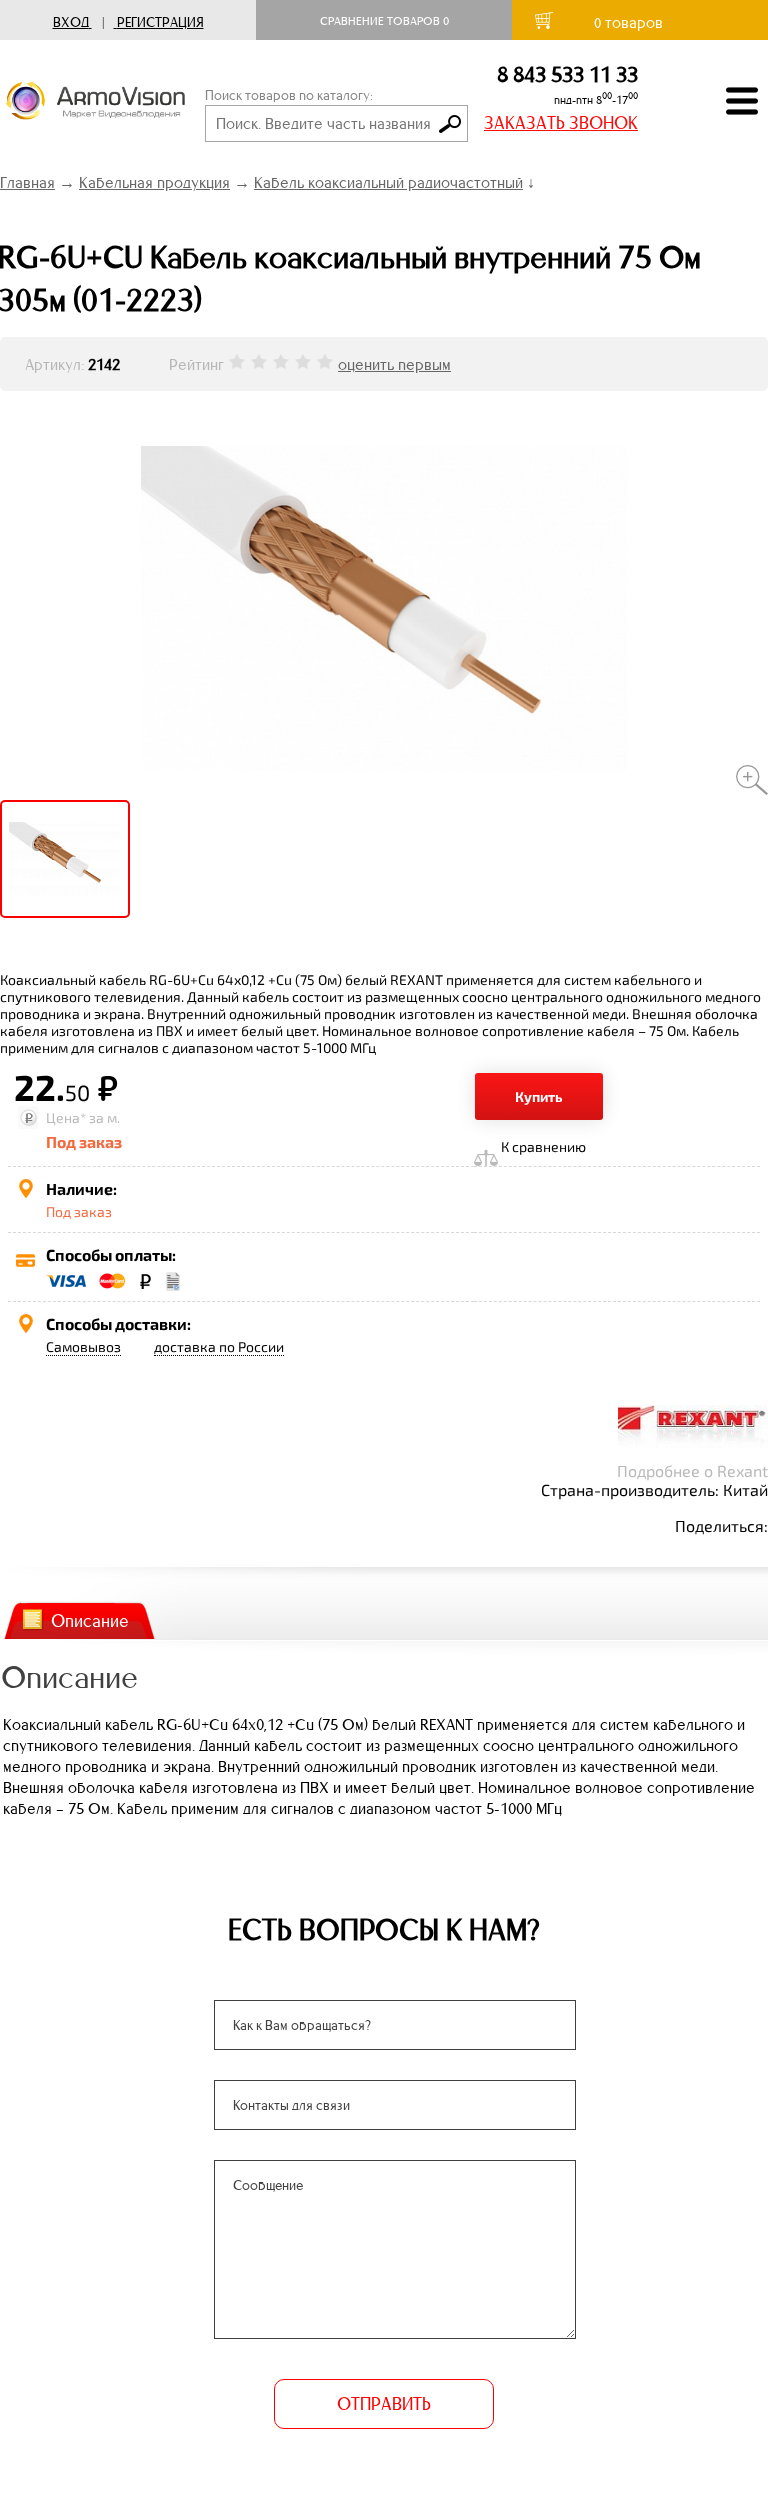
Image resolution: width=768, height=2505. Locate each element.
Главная (27, 182)
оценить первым (394, 364)
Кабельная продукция (154, 182)
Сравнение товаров (384, 21)
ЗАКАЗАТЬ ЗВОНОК (561, 123)
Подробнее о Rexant (692, 1470)
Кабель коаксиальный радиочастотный (388, 182)
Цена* (66, 1117)
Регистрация (160, 22)
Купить (539, 1096)
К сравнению (543, 1146)
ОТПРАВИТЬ (384, 2404)
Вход (71, 22)
